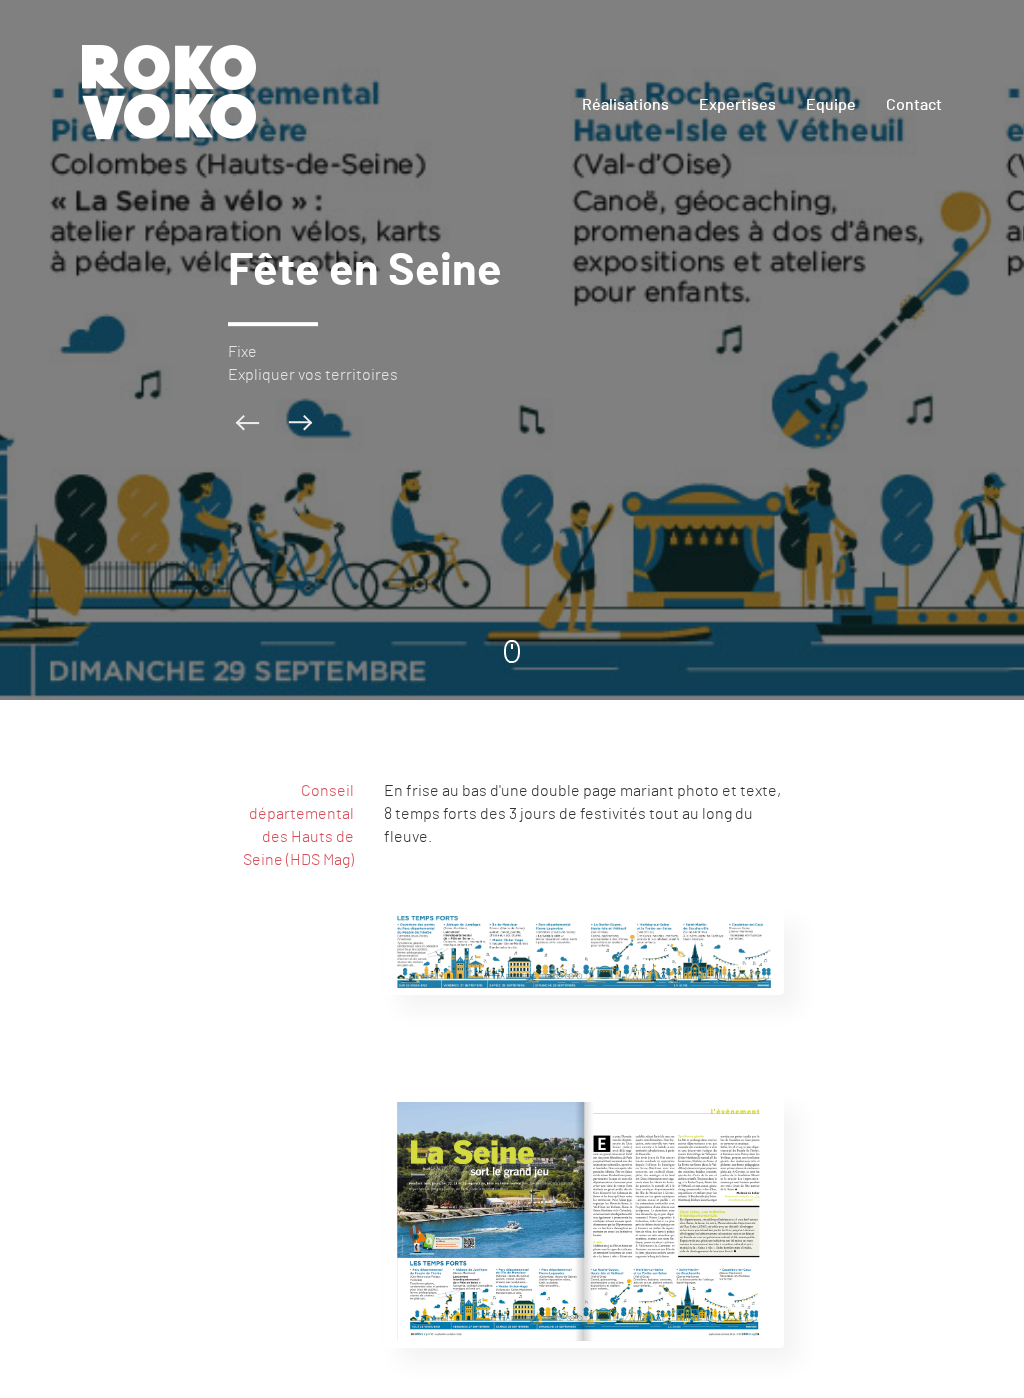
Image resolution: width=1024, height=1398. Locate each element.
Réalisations (625, 105)
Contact (914, 105)
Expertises (737, 105)
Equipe (831, 105)
